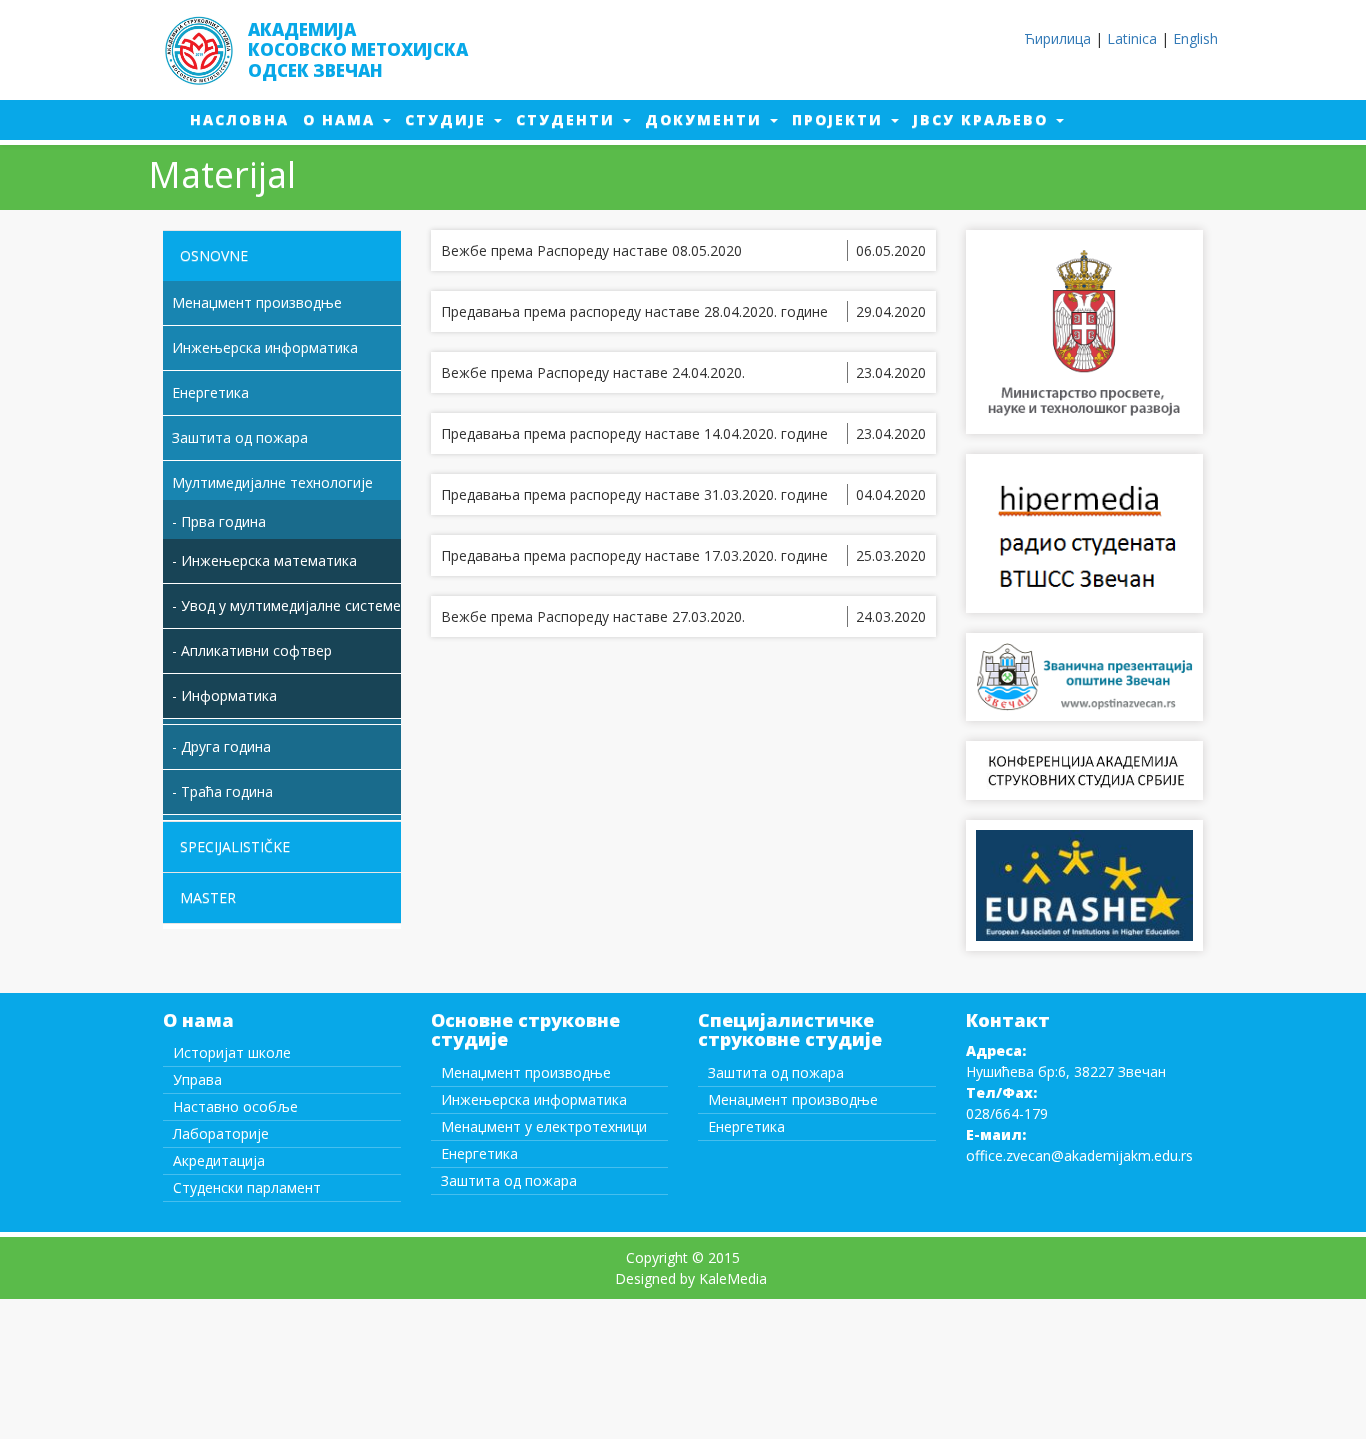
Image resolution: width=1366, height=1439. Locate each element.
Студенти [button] (568, 119)
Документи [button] (706, 119)
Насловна (246, 119)
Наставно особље (235, 1106)
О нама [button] (342, 119)
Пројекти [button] (840, 119)
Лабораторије (221, 1133)
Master (208, 897)
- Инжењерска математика (264, 560)
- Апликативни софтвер (252, 650)
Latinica (1132, 38)
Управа (197, 1079)
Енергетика (479, 1153)
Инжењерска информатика (534, 1099)
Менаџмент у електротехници (544, 1126)
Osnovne (214, 255)
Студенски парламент (247, 1187)
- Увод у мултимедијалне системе (286, 605)
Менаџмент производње (526, 1072)
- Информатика (224, 695)
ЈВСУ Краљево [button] (983, 119)
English (1195, 38)
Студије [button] (448, 119)
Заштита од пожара (509, 1180)
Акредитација (219, 1160)
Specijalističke (235, 846)
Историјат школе (232, 1052)
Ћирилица (1057, 38)
